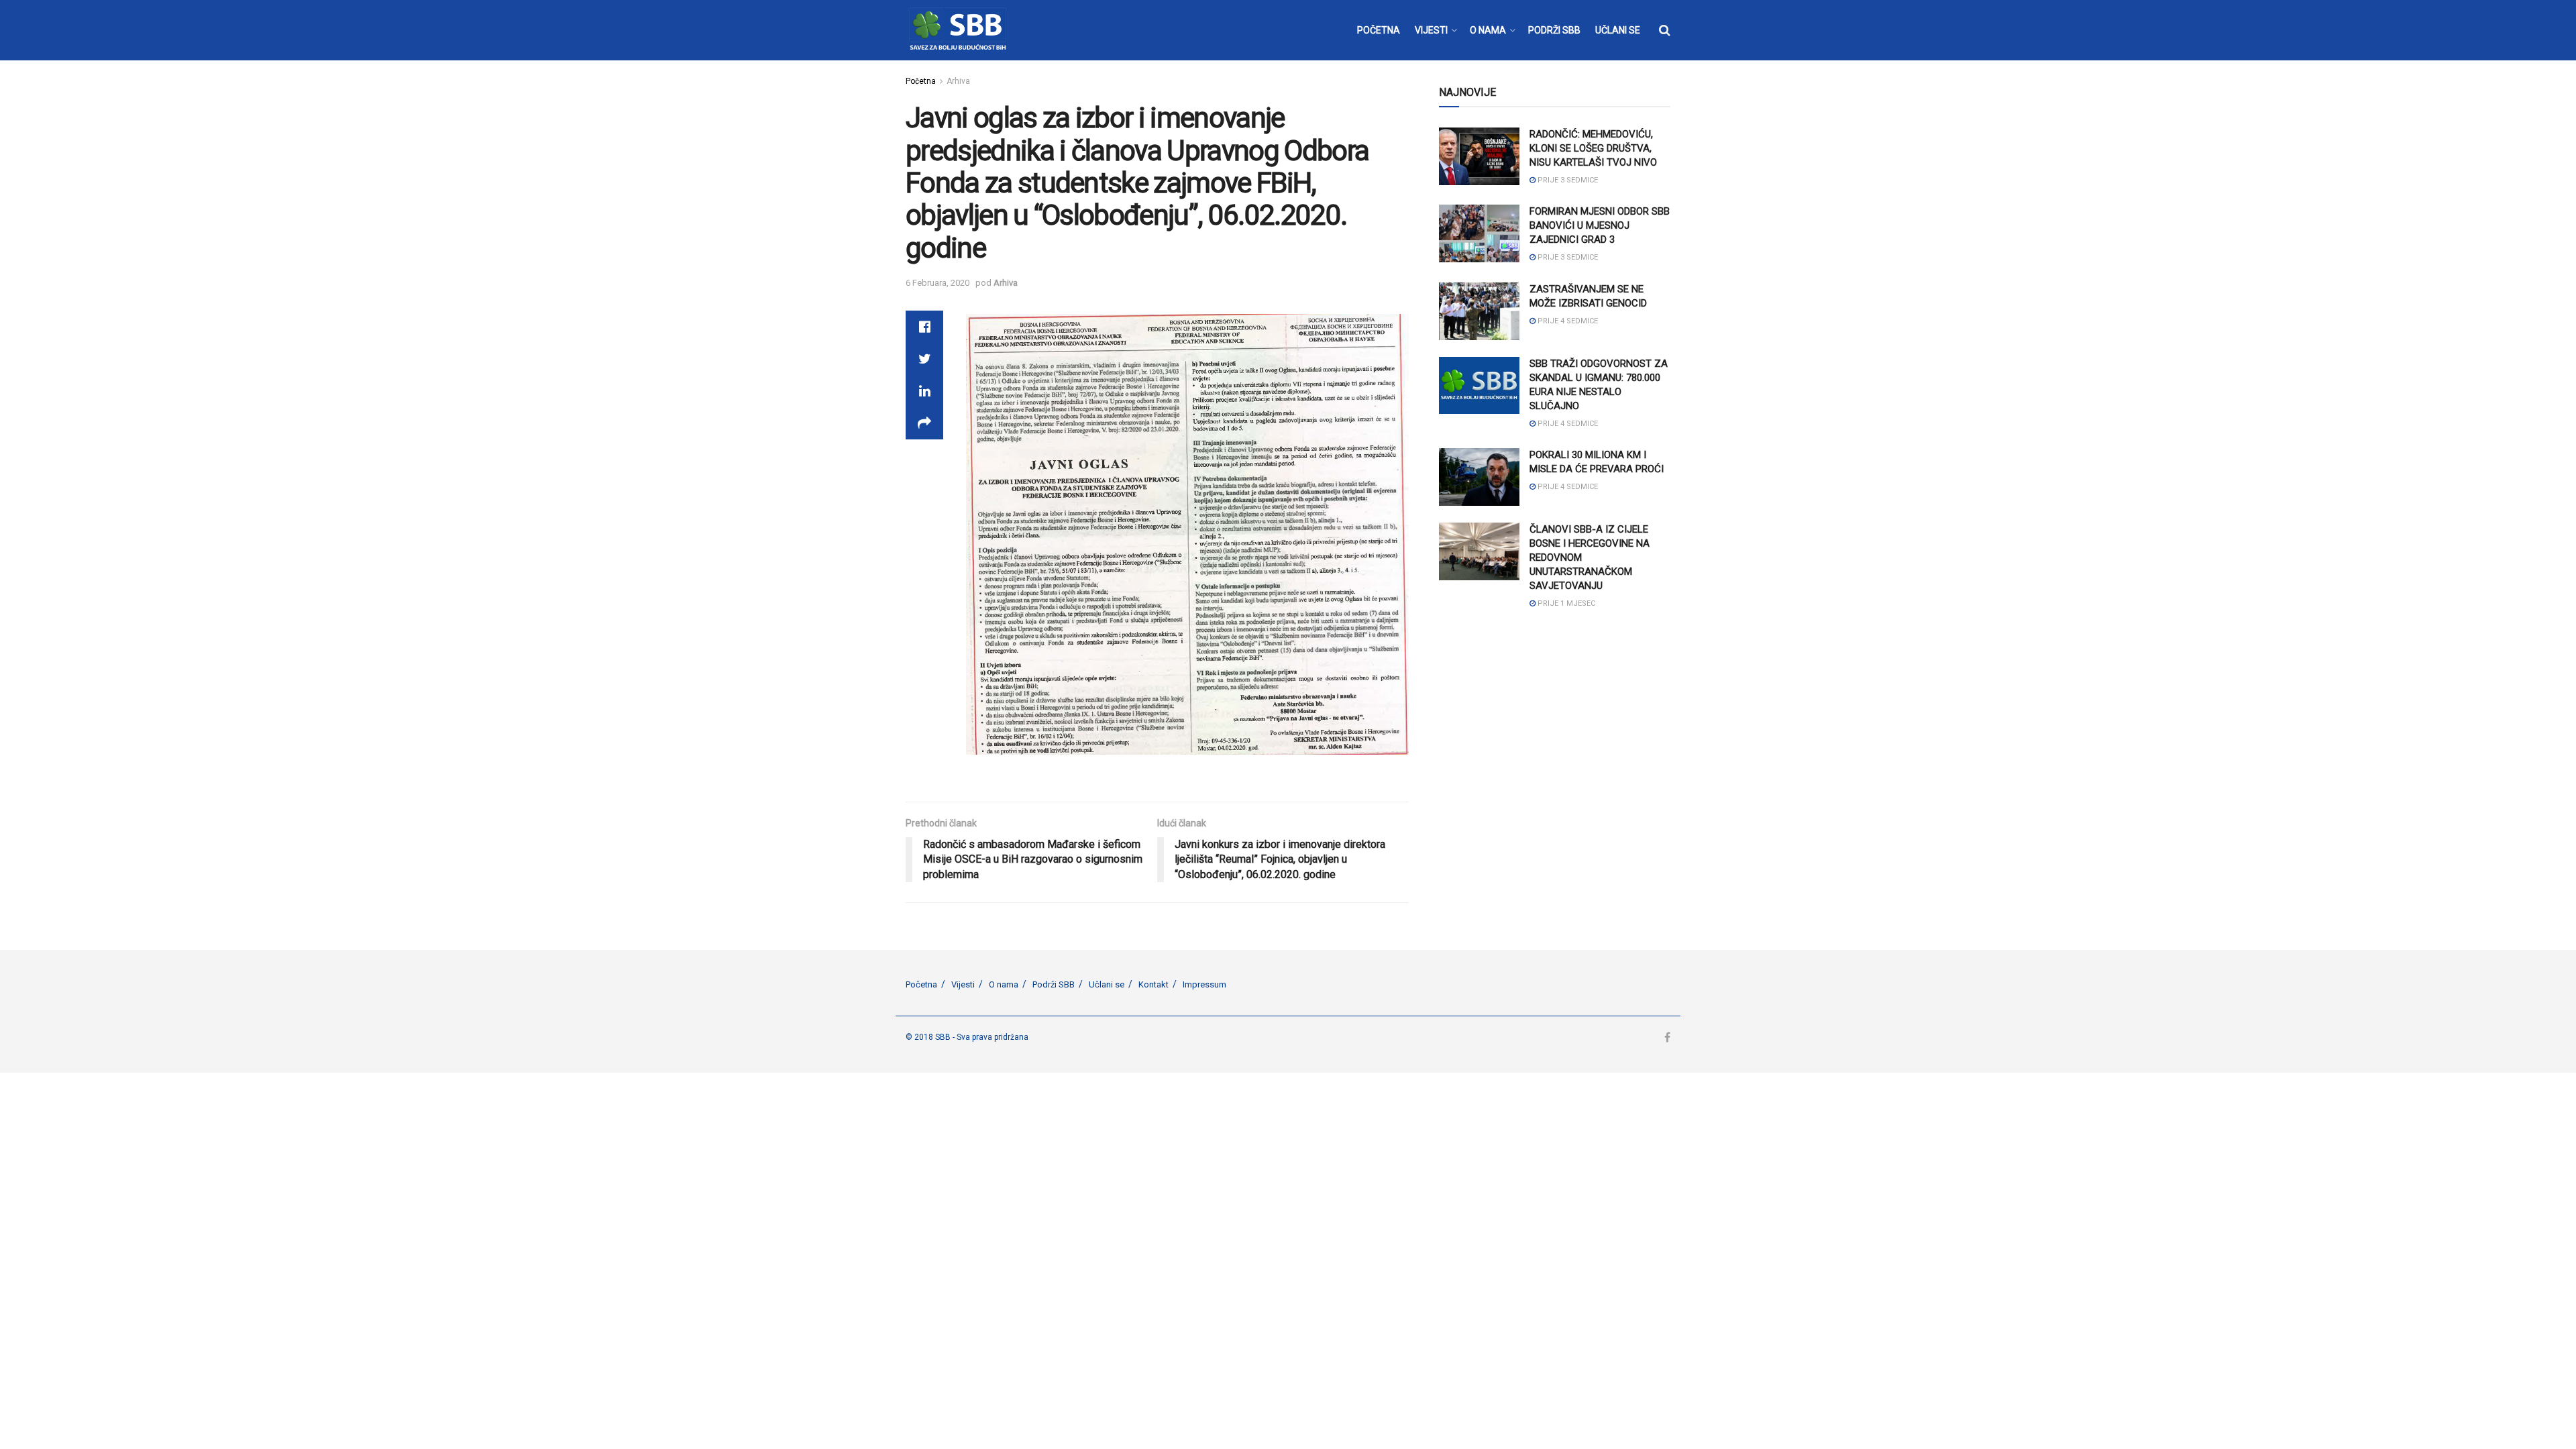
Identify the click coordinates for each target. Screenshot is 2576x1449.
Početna (921, 81)
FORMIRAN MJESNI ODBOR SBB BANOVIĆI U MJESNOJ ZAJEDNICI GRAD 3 (1600, 225)
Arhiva (958, 81)
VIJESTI (1431, 30)
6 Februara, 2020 (937, 283)
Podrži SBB (1054, 984)
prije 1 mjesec (1565, 603)
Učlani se (1107, 984)
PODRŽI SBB (1554, 30)
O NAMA (1488, 30)
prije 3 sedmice (1567, 180)
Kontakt (1153, 984)
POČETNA (1379, 30)
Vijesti (963, 984)
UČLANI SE (1618, 30)
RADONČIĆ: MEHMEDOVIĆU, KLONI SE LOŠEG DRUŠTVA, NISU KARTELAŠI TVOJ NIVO (1593, 148)
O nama (1004, 984)
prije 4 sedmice (1567, 321)
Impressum (1204, 984)
